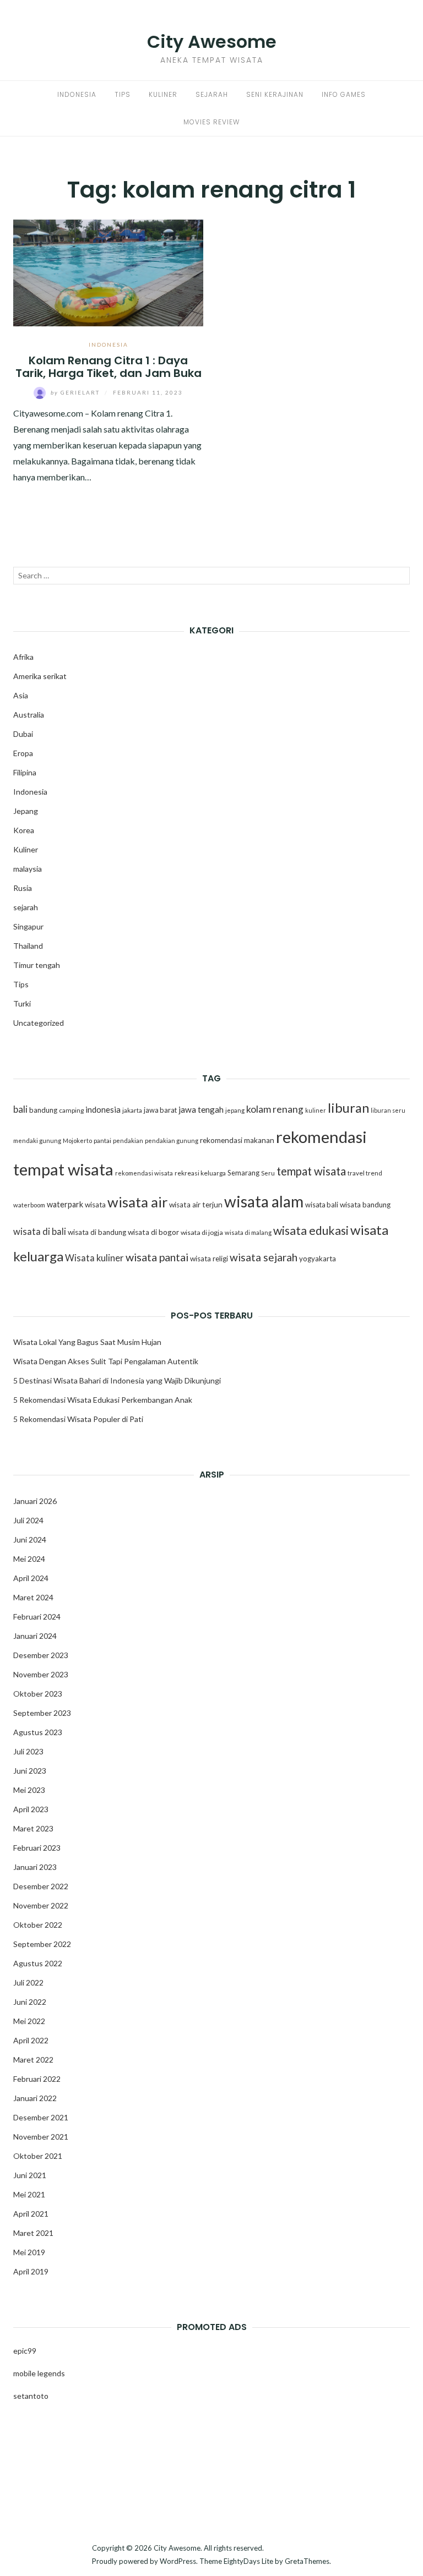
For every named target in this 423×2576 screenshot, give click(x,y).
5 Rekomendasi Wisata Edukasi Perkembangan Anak (103, 1400)
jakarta (132, 1110)
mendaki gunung (37, 1141)
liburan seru (388, 1110)
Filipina (25, 772)
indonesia (103, 1109)
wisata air (137, 1202)
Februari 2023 (37, 1848)
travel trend (365, 1173)
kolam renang (275, 1109)
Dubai (23, 734)
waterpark (65, 1204)
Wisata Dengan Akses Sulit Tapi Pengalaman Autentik (106, 1361)
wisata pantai (157, 1257)
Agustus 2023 (38, 1732)
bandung (43, 1110)
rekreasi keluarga (200, 1173)
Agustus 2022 (38, 1963)
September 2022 (42, 1944)
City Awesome (212, 42)
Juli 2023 (28, 1751)
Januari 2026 (35, 1501)
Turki (22, 1003)
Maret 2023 (33, 1828)
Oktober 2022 (38, 1925)
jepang (235, 1110)
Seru (268, 1173)
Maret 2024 (33, 1597)
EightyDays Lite (248, 2561)
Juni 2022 (30, 2002)
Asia (21, 695)
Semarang (243, 1173)
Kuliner (163, 94)
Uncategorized (39, 1023)
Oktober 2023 (38, 1694)
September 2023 (42, 1713)
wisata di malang (248, 1232)
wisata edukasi (311, 1230)
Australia (29, 715)
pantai (102, 1141)
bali (20, 1109)
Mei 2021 (29, 2194)
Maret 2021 (33, 2233)
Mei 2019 (29, 2252)
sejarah (26, 907)
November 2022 (41, 1905)
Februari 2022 (37, 2079)
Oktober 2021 (38, 2156)
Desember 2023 (41, 1655)
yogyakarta (318, 1259)
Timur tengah (37, 965)
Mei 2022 (29, 2021)
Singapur (28, 926)
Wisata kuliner (94, 1258)
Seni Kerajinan (275, 94)
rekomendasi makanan (237, 1140)
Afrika (23, 657)
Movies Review (211, 122)
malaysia (28, 869)
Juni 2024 (30, 1539)
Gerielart (76, 392)
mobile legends (39, 2373)
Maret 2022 (33, 2060)
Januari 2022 (35, 2098)
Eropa (23, 753)
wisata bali (322, 1205)
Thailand (28, 946)
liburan (348, 1108)
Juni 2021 (30, 2175)
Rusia (23, 888)
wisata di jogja (202, 1232)
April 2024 (31, 1578)
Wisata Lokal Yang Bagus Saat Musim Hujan (87, 1342)
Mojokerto (77, 1141)
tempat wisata (311, 1171)
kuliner (316, 1110)
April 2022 (31, 2040)
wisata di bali (40, 1232)
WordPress (178, 2561)
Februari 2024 (37, 1617)
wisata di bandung (97, 1232)
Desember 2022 (41, 1886)
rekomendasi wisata (144, 1173)
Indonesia (77, 94)
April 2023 (31, 1809)
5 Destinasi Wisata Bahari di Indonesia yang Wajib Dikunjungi (117, 1380)
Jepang (26, 811)
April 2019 (31, 2271)
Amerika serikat (40, 676)
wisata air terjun (196, 1205)
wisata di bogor (153, 1232)
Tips (123, 94)
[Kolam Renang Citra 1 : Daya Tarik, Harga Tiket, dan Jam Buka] (108, 272)
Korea (24, 830)
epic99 (25, 2351)
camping (71, 1110)
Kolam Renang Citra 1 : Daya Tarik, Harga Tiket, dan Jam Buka (109, 367)
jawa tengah (201, 1109)
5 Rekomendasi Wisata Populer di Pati (78, 1419)
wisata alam (264, 1201)
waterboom (29, 1205)
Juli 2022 (28, 1982)
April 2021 (31, 2214)
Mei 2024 (29, 1559)
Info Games (344, 94)
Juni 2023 (30, 1771)
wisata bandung (365, 1205)
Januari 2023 (35, 1867)
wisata (95, 1205)
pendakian (128, 1141)
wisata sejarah (264, 1257)
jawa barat (160, 1110)
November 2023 (41, 1674)
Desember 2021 (41, 2117)
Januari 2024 (35, 1636)
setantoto (31, 2396)
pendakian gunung (172, 1141)
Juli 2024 (28, 1520)
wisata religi (209, 1259)
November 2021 (41, 2137)
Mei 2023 (29, 1790)
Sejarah (212, 94)
